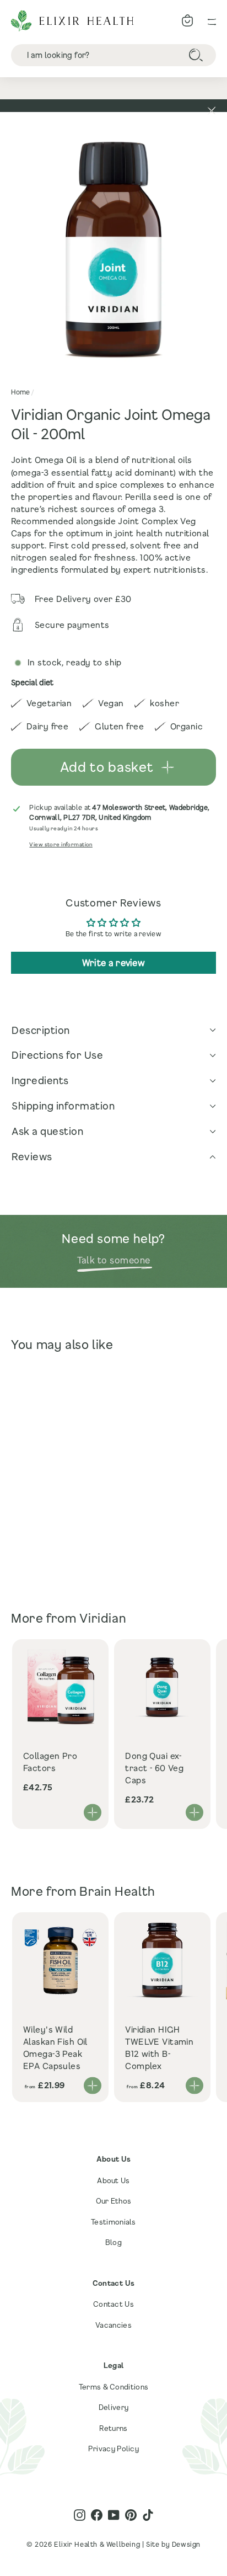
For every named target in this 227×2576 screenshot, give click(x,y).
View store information (61, 844)
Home (20, 392)
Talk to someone (114, 1260)
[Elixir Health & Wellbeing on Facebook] (97, 2515)
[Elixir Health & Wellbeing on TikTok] (148, 2515)
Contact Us (113, 2304)
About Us (113, 2180)
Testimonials (113, 2222)
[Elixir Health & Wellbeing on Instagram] (80, 2515)
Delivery (113, 2407)
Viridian (103, 1618)
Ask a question (47, 1131)
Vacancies (113, 2325)
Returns (113, 2428)
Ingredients (40, 1080)
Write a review (113, 962)
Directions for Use (57, 1055)
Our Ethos (114, 2201)
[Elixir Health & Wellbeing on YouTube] (114, 2515)
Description (41, 1030)
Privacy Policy (113, 2449)
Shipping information (63, 1106)
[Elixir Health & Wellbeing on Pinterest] (131, 2515)
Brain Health (117, 1891)
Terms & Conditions (113, 2387)
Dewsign (186, 2544)
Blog (113, 2242)
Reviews (32, 1156)
